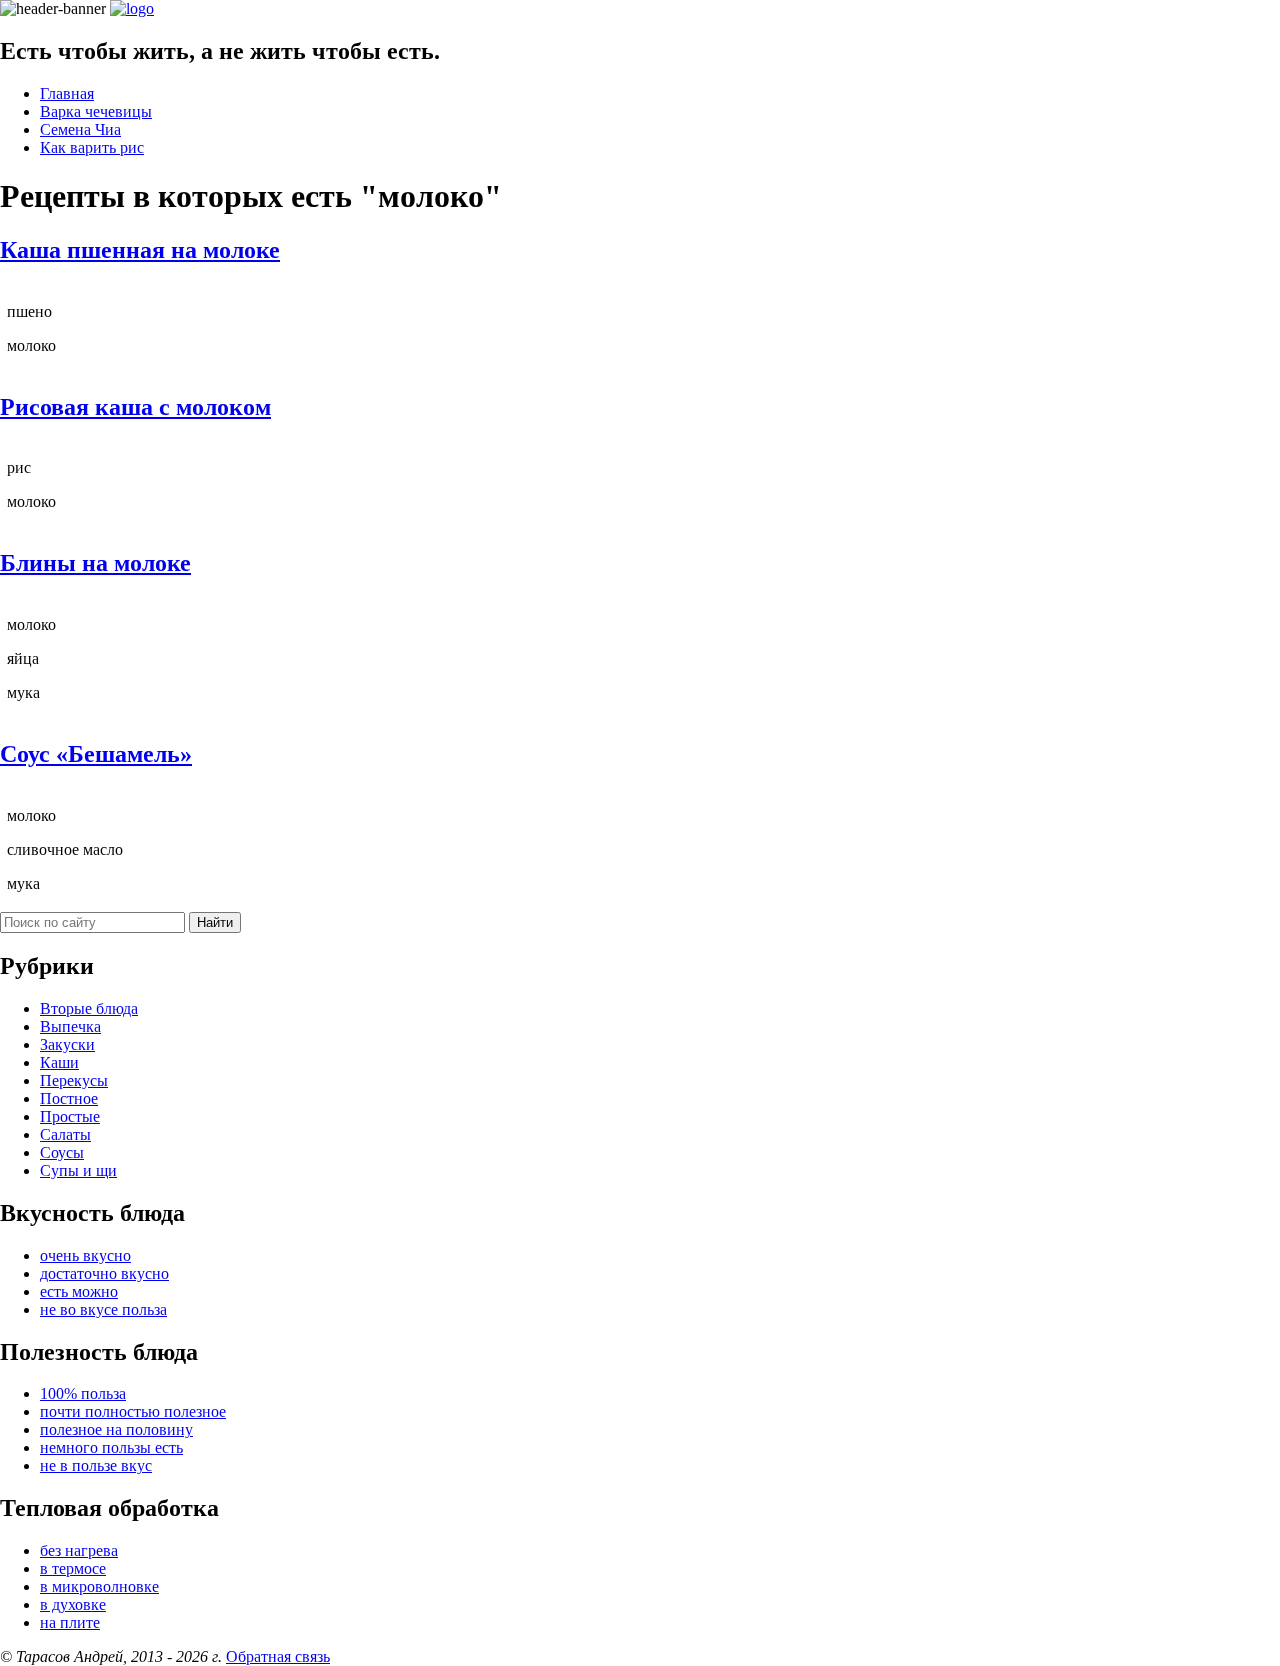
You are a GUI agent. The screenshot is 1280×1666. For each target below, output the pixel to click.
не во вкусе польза (103, 1309)
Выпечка (70, 1026)
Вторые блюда (89, 1008)
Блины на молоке (95, 563)
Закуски (67, 1044)
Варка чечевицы (96, 111)
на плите (70, 1622)
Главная (67, 93)
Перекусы (74, 1080)
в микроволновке (99, 1586)
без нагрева (79, 1550)
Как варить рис (92, 147)
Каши (59, 1062)
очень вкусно (85, 1255)
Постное (69, 1098)
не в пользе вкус (96, 1465)
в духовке (73, 1604)
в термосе (73, 1568)
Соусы (62, 1152)
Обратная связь (278, 1656)
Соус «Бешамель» (96, 754)
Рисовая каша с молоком (135, 407)
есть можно (79, 1291)
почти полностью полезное (133, 1411)
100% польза (83, 1393)
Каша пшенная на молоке (140, 250)
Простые (70, 1116)
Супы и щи (78, 1170)
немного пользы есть (111, 1447)
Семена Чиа (80, 129)
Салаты (65, 1134)
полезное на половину (116, 1429)
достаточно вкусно (104, 1273)
